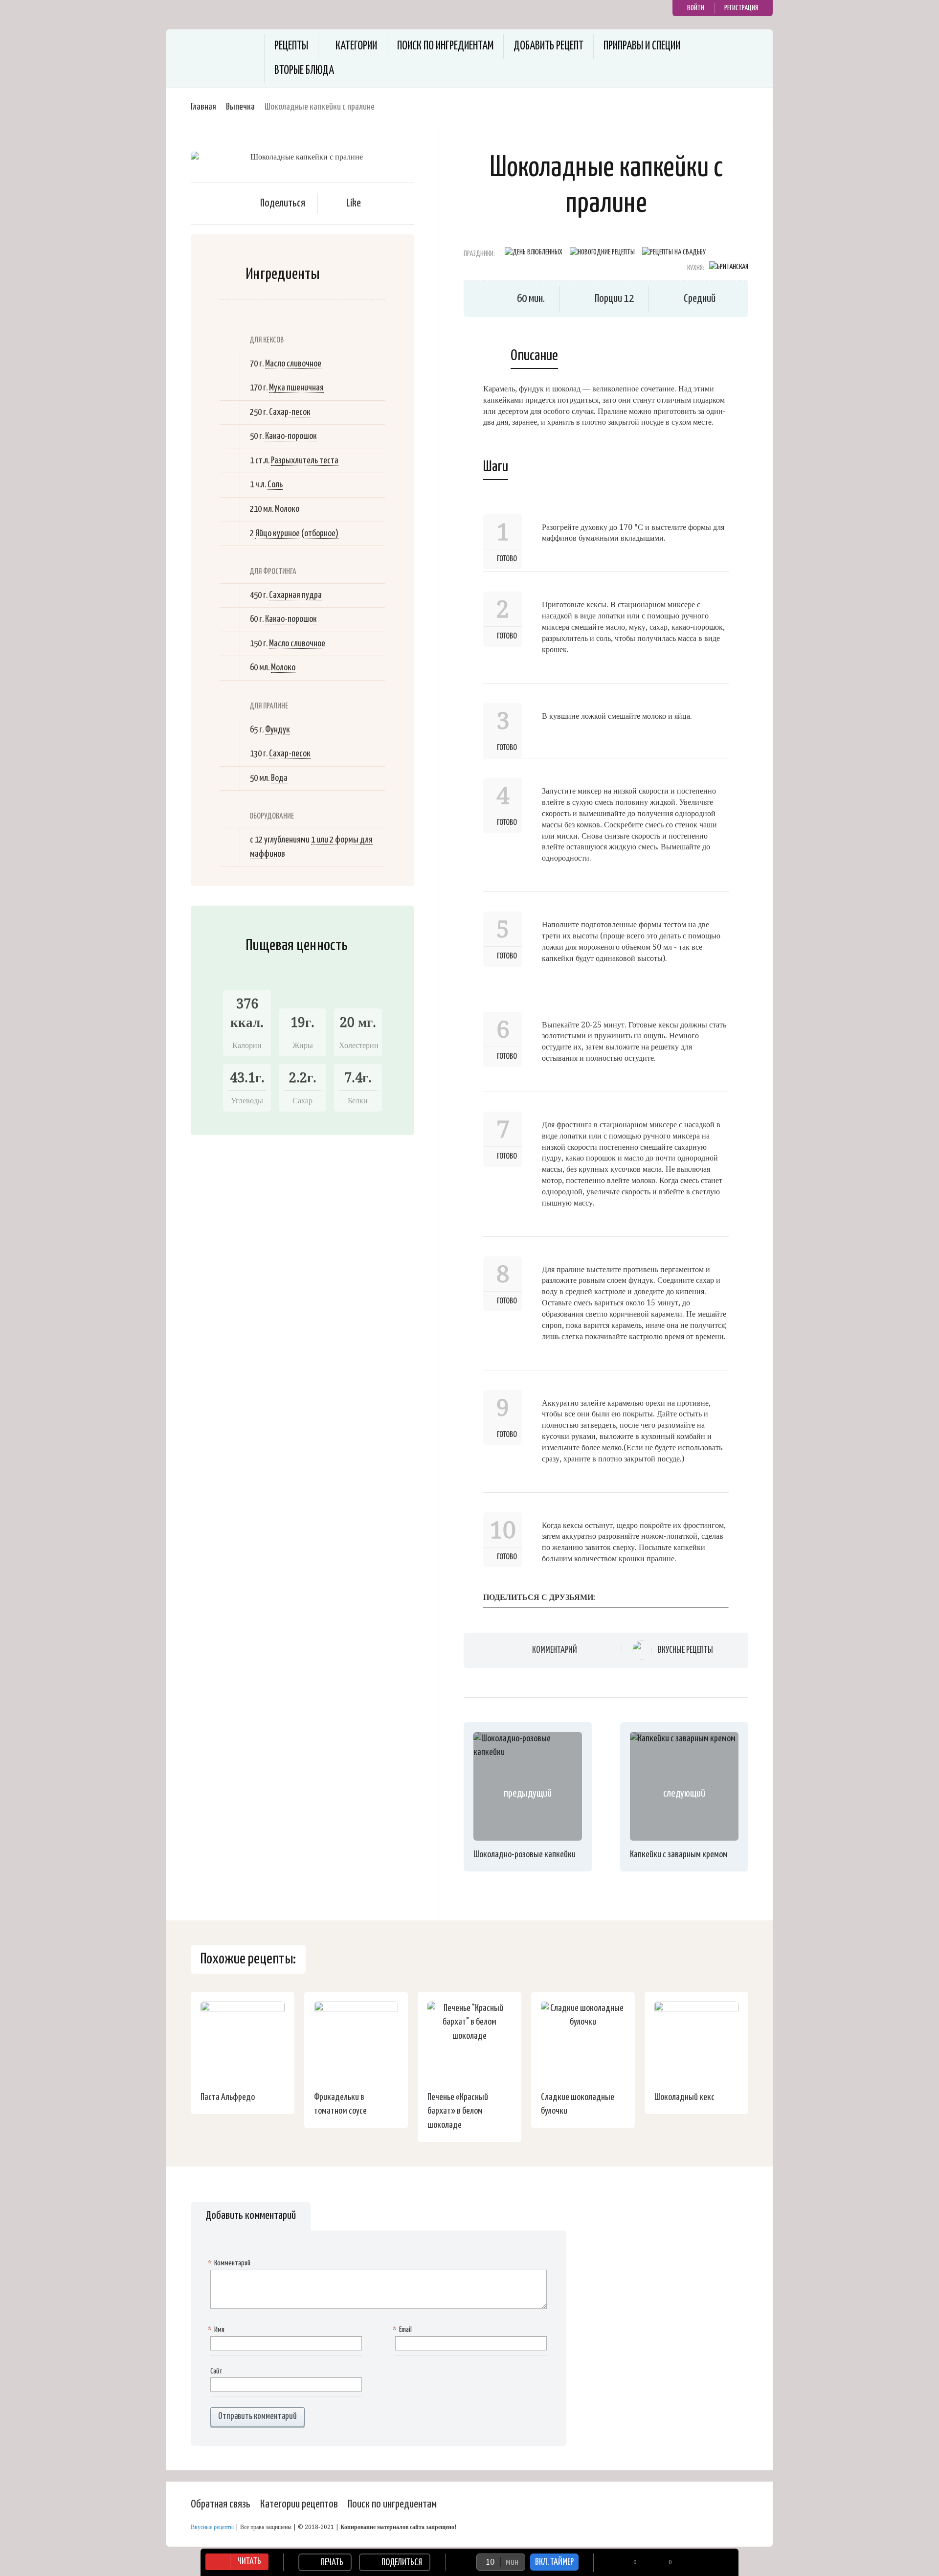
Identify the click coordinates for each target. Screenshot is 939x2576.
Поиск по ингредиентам (445, 46)
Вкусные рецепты (685, 1650)
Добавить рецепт (548, 46)
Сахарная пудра (295, 595)
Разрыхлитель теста (305, 461)
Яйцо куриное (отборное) (297, 534)
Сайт (216, 2371)
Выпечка (240, 107)
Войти (696, 8)
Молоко (287, 509)
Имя (217, 2330)
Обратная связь (221, 2504)
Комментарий (555, 1650)
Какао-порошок (291, 436)
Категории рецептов (299, 2504)
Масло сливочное (293, 364)
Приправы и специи (642, 46)
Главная (203, 107)
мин (512, 2562)
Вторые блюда (304, 71)
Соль (275, 485)
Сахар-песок (290, 412)
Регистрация (741, 8)
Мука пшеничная (296, 388)
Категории (356, 46)
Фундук (278, 730)
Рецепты (291, 46)
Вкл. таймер (554, 2562)
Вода (279, 778)
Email (403, 2330)
